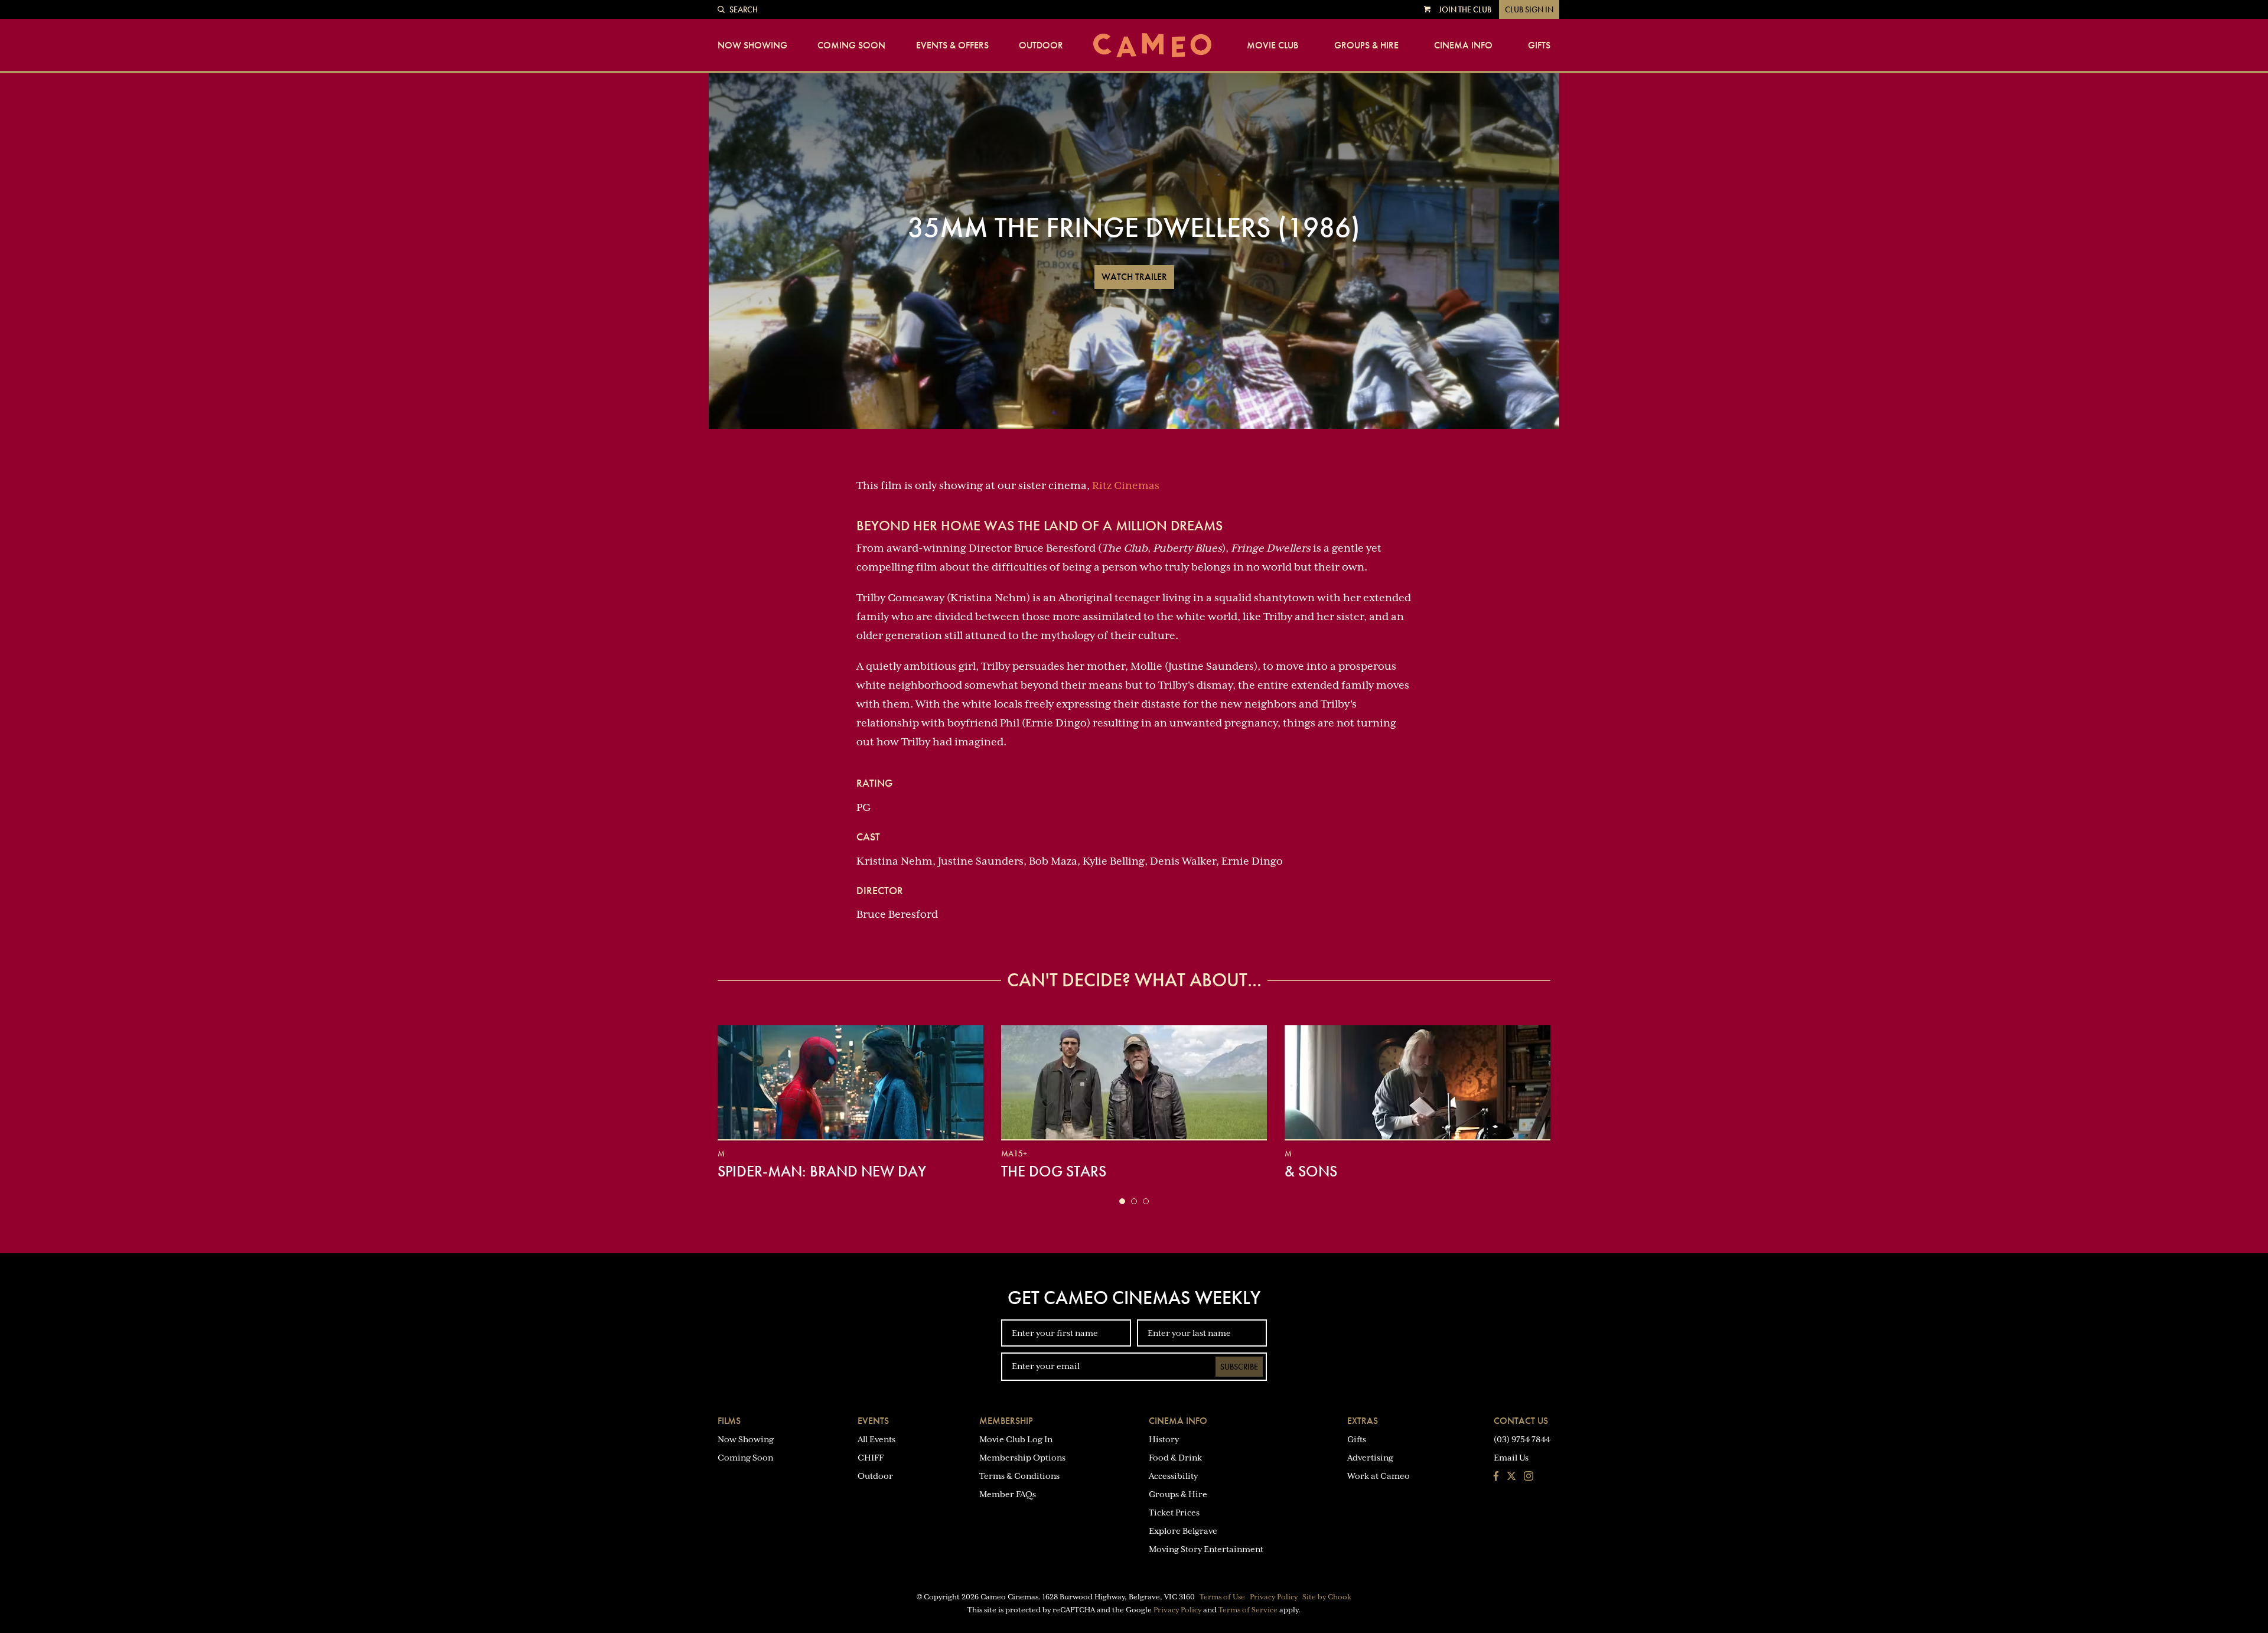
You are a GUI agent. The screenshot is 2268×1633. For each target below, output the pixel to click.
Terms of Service (1248, 1610)
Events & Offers (952, 45)
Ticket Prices (1174, 1513)
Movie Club (1273, 45)
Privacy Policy (1274, 1597)
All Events (876, 1439)
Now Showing (752, 45)
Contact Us (1521, 1421)
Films (729, 1421)
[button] (1122, 1201)
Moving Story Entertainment (1206, 1549)
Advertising (1370, 1458)
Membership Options (1022, 1458)
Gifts (1539, 45)
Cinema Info (1463, 45)
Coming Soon (851, 45)
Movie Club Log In (1016, 1439)
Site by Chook (1327, 1597)
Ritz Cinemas (1126, 485)
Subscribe (1239, 1367)
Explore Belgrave (1183, 1531)
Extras (1363, 1421)
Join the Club (1465, 9)
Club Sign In (1529, 9)
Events (873, 1421)
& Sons (1311, 1171)
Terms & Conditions (1019, 1476)
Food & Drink (1175, 1458)
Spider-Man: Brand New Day (822, 1171)
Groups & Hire (1366, 45)
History (1164, 1439)
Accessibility (1173, 1476)
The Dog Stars (1054, 1171)
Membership (1006, 1421)
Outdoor (1041, 45)
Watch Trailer (1134, 277)
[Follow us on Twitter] (1511, 1477)
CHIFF (871, 1458)
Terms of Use (1222, 1597)
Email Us (1511, 1458)
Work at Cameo (1379, 1476)
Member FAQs (1008, 1494)
